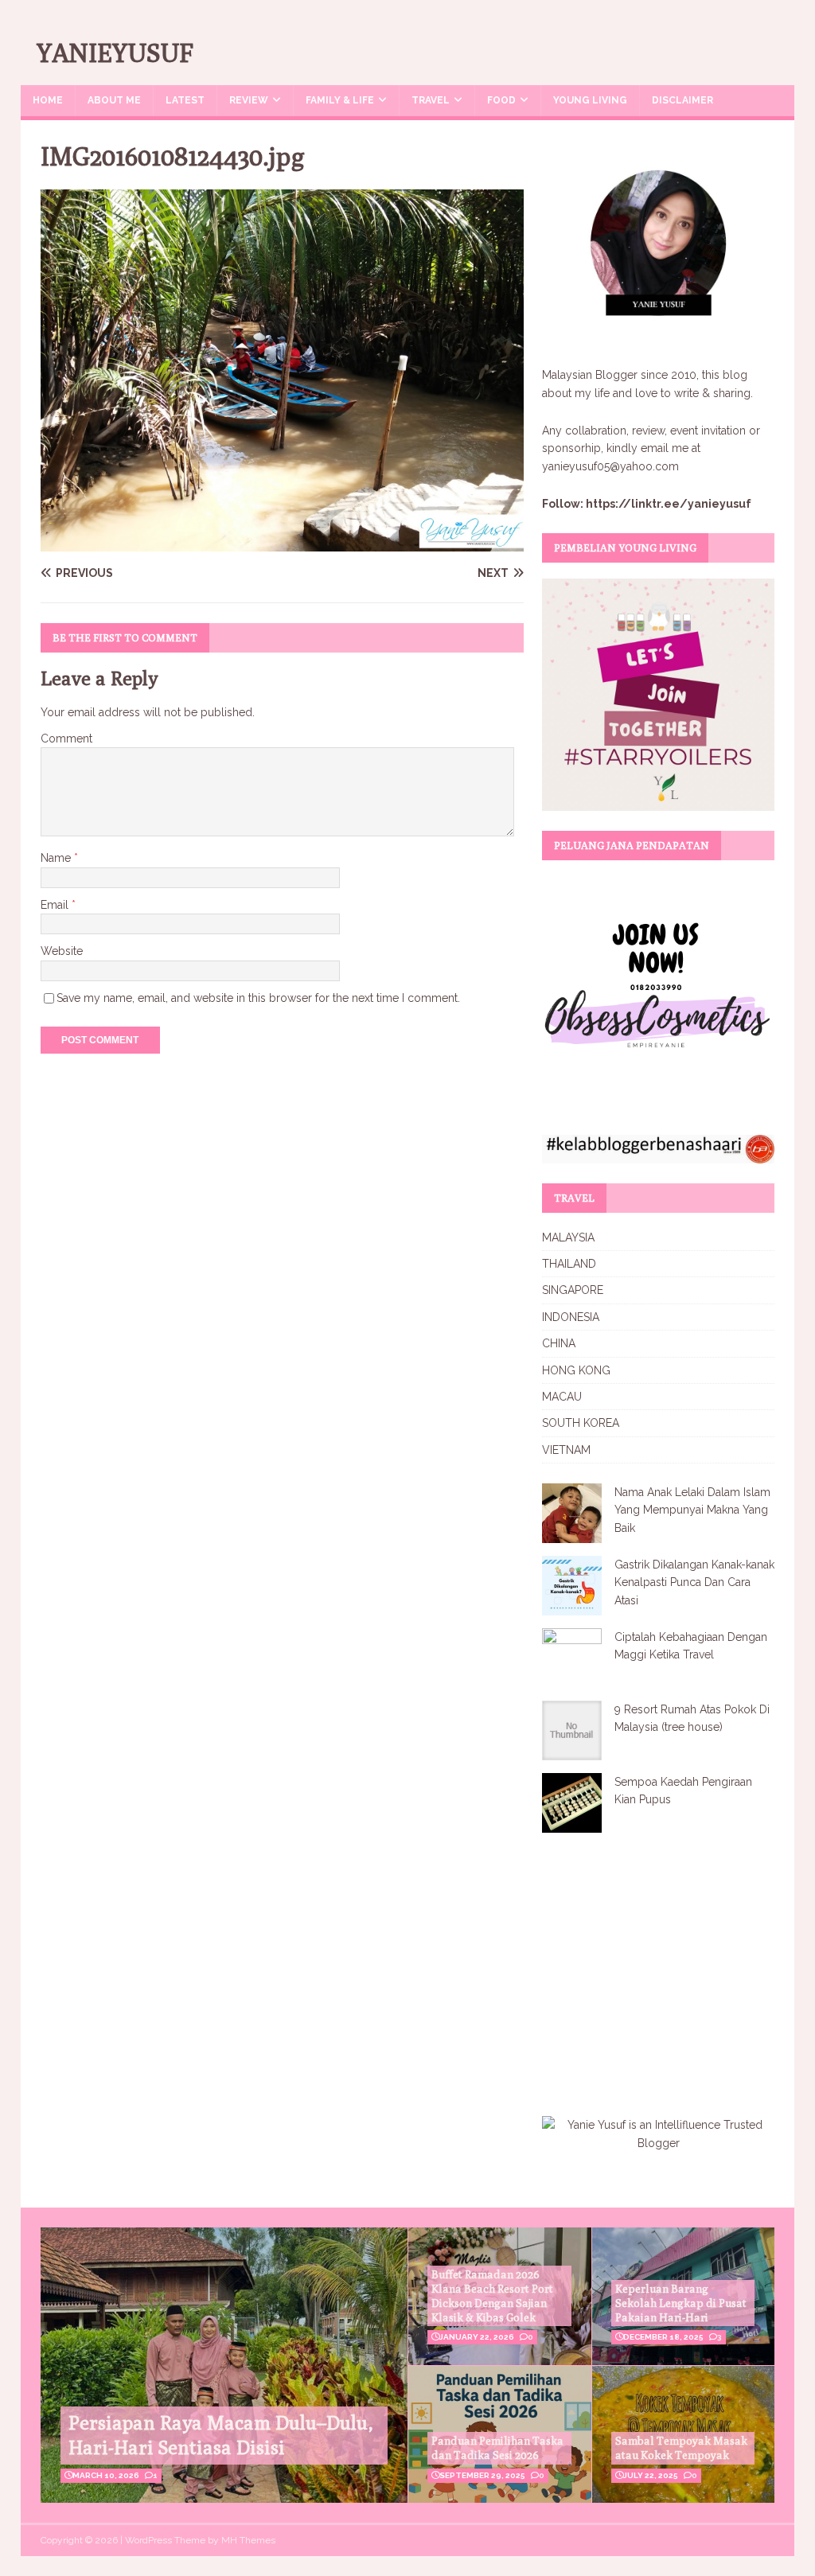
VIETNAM (566, 1450)
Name (57, 858)
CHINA (559, 1343)
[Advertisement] (676, 1964)
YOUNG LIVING (590, 100)
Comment (66, 739)
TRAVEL (431, 100)
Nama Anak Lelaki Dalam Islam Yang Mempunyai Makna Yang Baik (692, 1510)
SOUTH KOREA (581, 1423)
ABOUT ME (114, 100)
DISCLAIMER (682, 100)
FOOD (501, 100)
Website (62, 951)
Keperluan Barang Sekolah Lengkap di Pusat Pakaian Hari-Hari (681, 2303)
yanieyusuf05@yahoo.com (610, 466)
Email (56, 905)
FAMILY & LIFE (340, 100)
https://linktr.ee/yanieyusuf (669, 504)
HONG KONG (576, 1370)
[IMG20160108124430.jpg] (282, 543)
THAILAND (569, 1264)
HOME (48, 100)
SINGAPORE (573, 1290)
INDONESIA (571, 1317)
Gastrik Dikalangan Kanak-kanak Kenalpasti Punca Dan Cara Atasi (694, 1582)
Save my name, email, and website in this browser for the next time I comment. (258, 998)
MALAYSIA (568, 1237)
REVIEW (249, 100)
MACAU (562, 1397)
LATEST (185, 100)
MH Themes (248, 2540)
